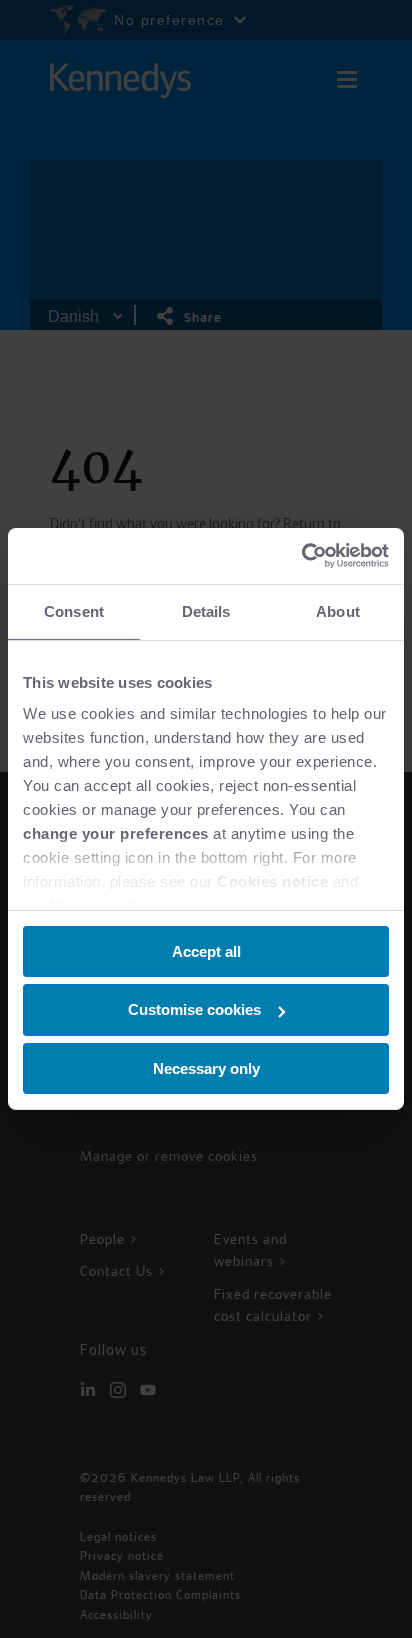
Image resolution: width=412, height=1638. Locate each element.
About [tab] (338, 610)
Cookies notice (272, 881)
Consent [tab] (74, 610)
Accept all (206, 950)
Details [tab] (206, 610)
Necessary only (206, 1068)
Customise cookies (194, 1009)
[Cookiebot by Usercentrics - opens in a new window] (301, 556)
